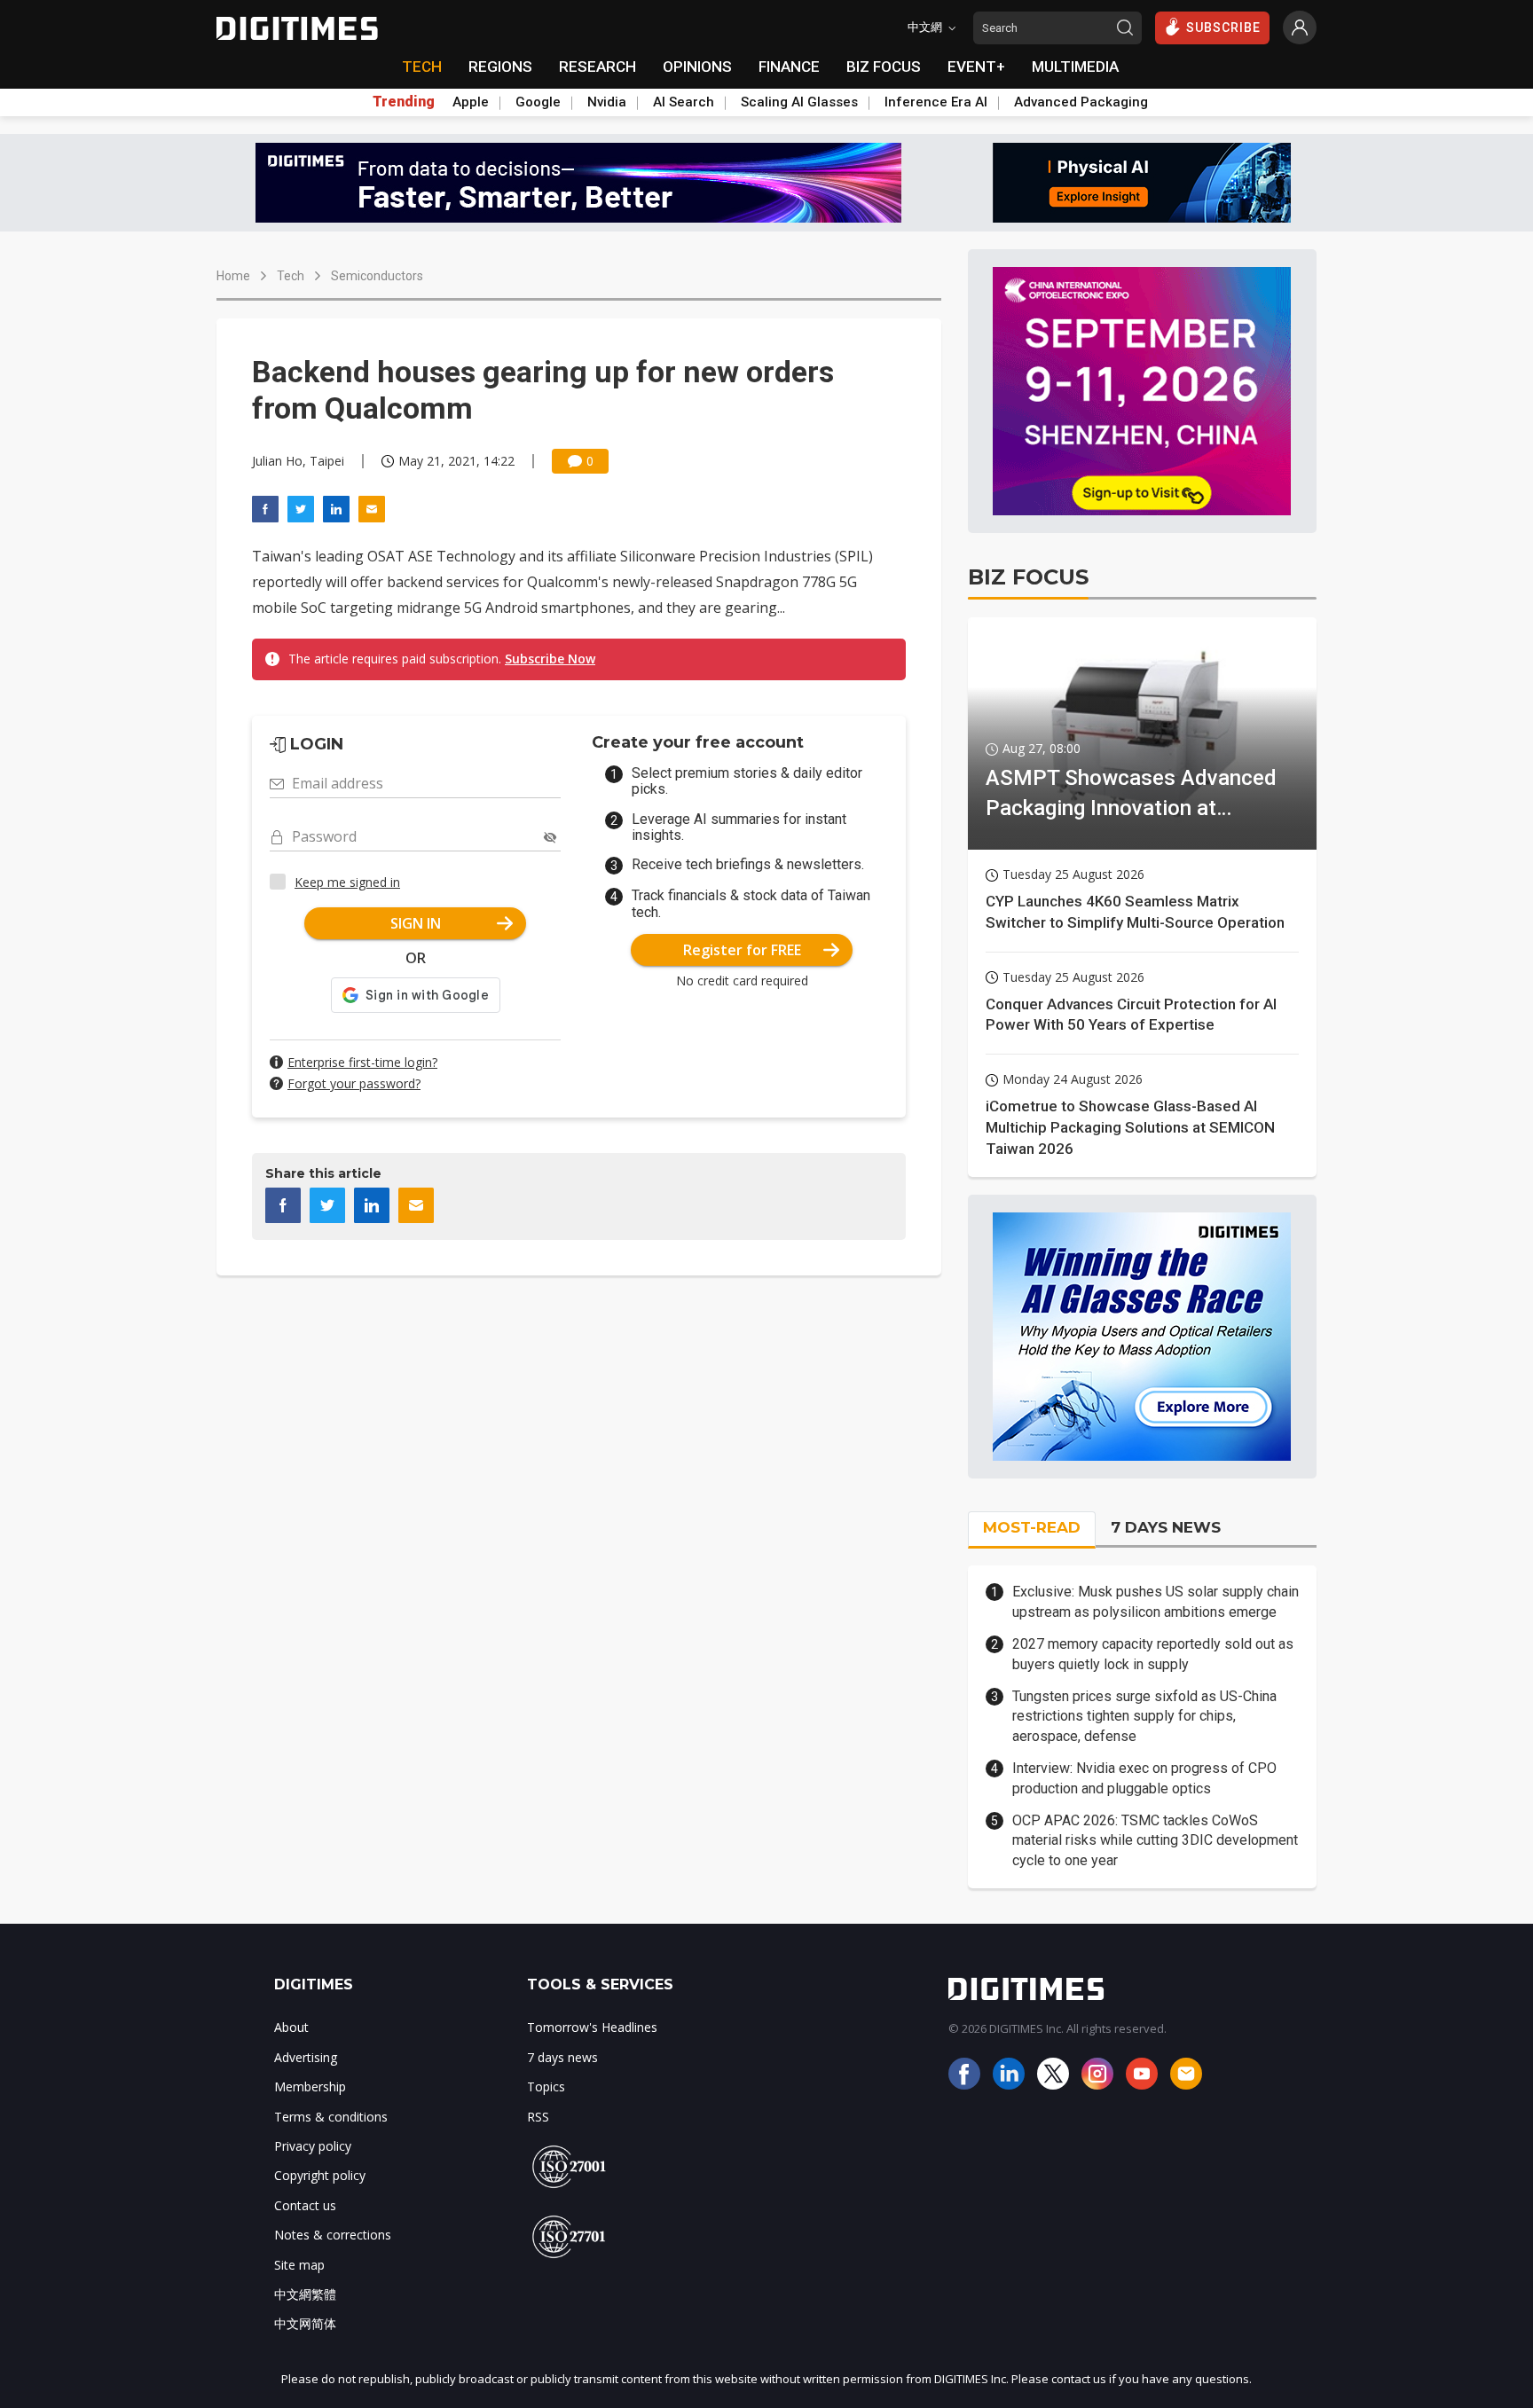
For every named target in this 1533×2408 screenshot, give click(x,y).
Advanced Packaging (1081, 102)
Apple (471, 102)
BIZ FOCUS (884, 67)
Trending (404, 102)
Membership (310, 2086)
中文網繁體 (305, 2294)
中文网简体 (305, 2323)
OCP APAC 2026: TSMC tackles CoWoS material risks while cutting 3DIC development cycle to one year (1155, 1840)
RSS (538, 2117)
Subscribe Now (550, 659)
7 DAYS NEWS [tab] (1166, 1527)
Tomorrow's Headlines (592, 2027)
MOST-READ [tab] (1032, 1527)
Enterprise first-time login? (362, 1062)
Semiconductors (377, 276)
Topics (546, 2086)
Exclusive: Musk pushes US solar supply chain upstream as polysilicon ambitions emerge (1156, 1601)
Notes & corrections (333, 2235)
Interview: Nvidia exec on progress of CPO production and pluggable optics (1144, 1778)
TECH (422, 67)
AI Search (684, 102)
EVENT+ (976, 67)
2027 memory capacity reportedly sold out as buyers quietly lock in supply (1153, 1654)
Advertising (306, 2057)
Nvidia (607, 102)
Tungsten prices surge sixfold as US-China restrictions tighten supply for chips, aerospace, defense (1144, 1716)
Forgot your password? (354, 1083)
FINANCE (789, 67)
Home (233, 276)
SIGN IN (416, 923)
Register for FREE (742, 950)
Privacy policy (313, 2146)
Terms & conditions (331, 2117)
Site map (299, 2265)
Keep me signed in (347, 882)
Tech (291, 276)
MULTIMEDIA (1075, 67)
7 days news (562, 2057)
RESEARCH (597, 67)
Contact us (305, 2205)
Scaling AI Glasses (799, 102)
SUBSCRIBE (1223, 27)
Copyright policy (320, 2175)
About (291, 2027)
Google (538, 102)
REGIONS (500, 67)
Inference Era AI (936, 102)
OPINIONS (697, 67)
